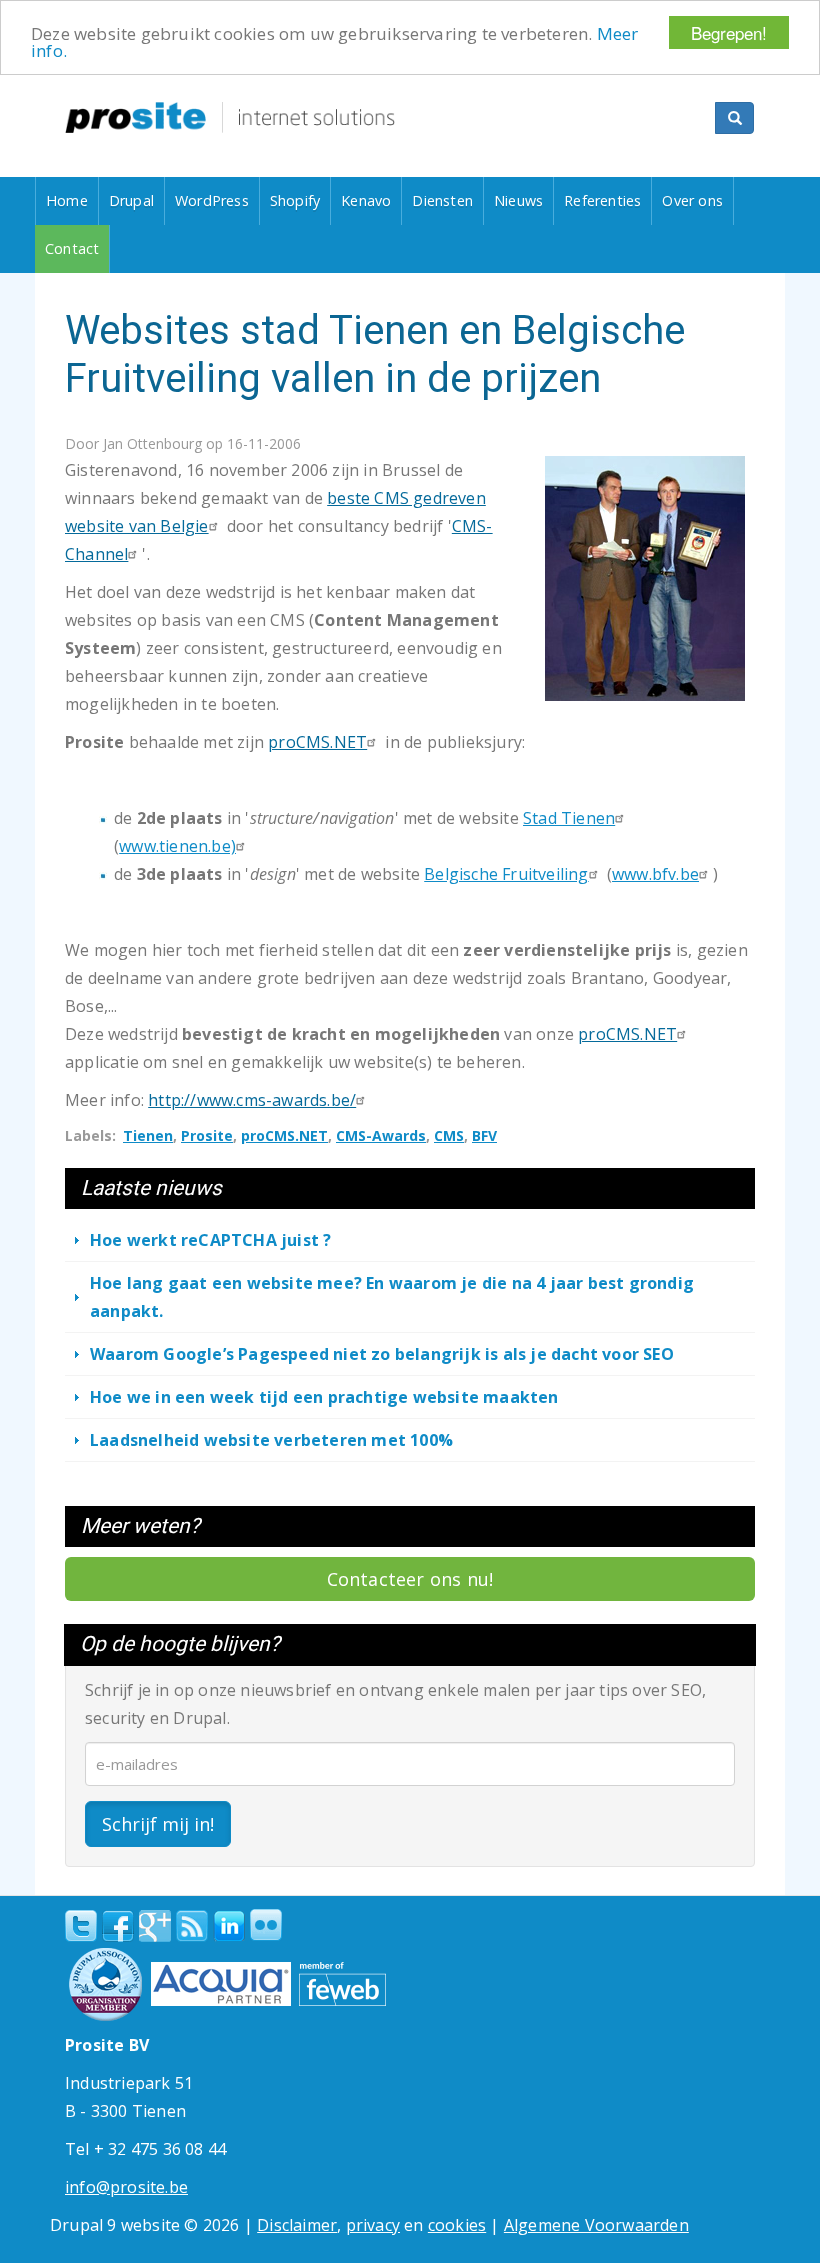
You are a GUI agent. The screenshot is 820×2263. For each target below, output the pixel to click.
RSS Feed (192, 1926)
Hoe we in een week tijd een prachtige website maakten (324, 1397)
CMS (449, 1135)
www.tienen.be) (177, 846)
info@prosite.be (126, 2187)
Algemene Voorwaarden (596, 2225)
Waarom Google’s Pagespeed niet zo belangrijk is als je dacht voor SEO (382, 1354)
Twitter (81, 1926)
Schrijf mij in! (158, 1824)
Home (67, 200)
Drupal (131, 200)
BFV (484, 1135)
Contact (72, 248)
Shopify (295, 200)
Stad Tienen (569, 818)
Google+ (155, 1926)
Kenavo (366, 200)
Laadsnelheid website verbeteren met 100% (271, 1440)
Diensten (442, 200)
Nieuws (518, 200)
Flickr (266, 1925)
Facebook (118, 1926)
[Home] (230, 117)
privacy (373, 2225)
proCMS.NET (317, 742)
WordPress (212, 200)
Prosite (207, 1135)
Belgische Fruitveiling (506, 874)
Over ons (692, 200)
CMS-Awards (381, 1135)
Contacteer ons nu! (410, 1579)
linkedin (229, 1927)
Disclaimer (297, 2225)
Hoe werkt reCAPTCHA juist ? (210, 1240)
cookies (457, 2225)
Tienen (148, 1135)
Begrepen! (729, 32)
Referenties (602, 200)
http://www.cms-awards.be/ (252, 1100)
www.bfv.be (655, 874)
